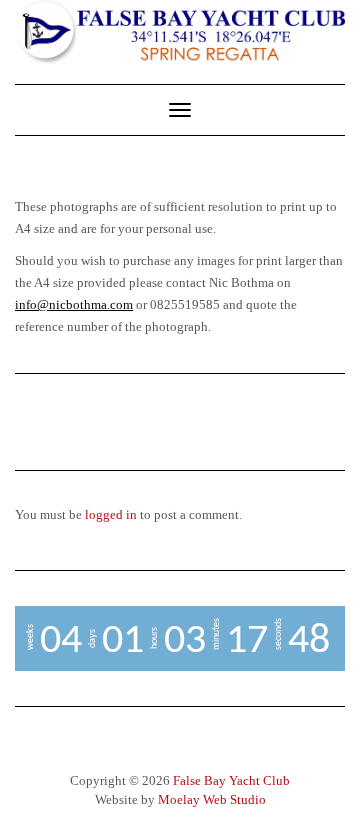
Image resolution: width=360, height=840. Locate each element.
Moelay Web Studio (212, 799)
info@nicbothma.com (74, 304)
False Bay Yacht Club (231, 780)
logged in (111, 514)
